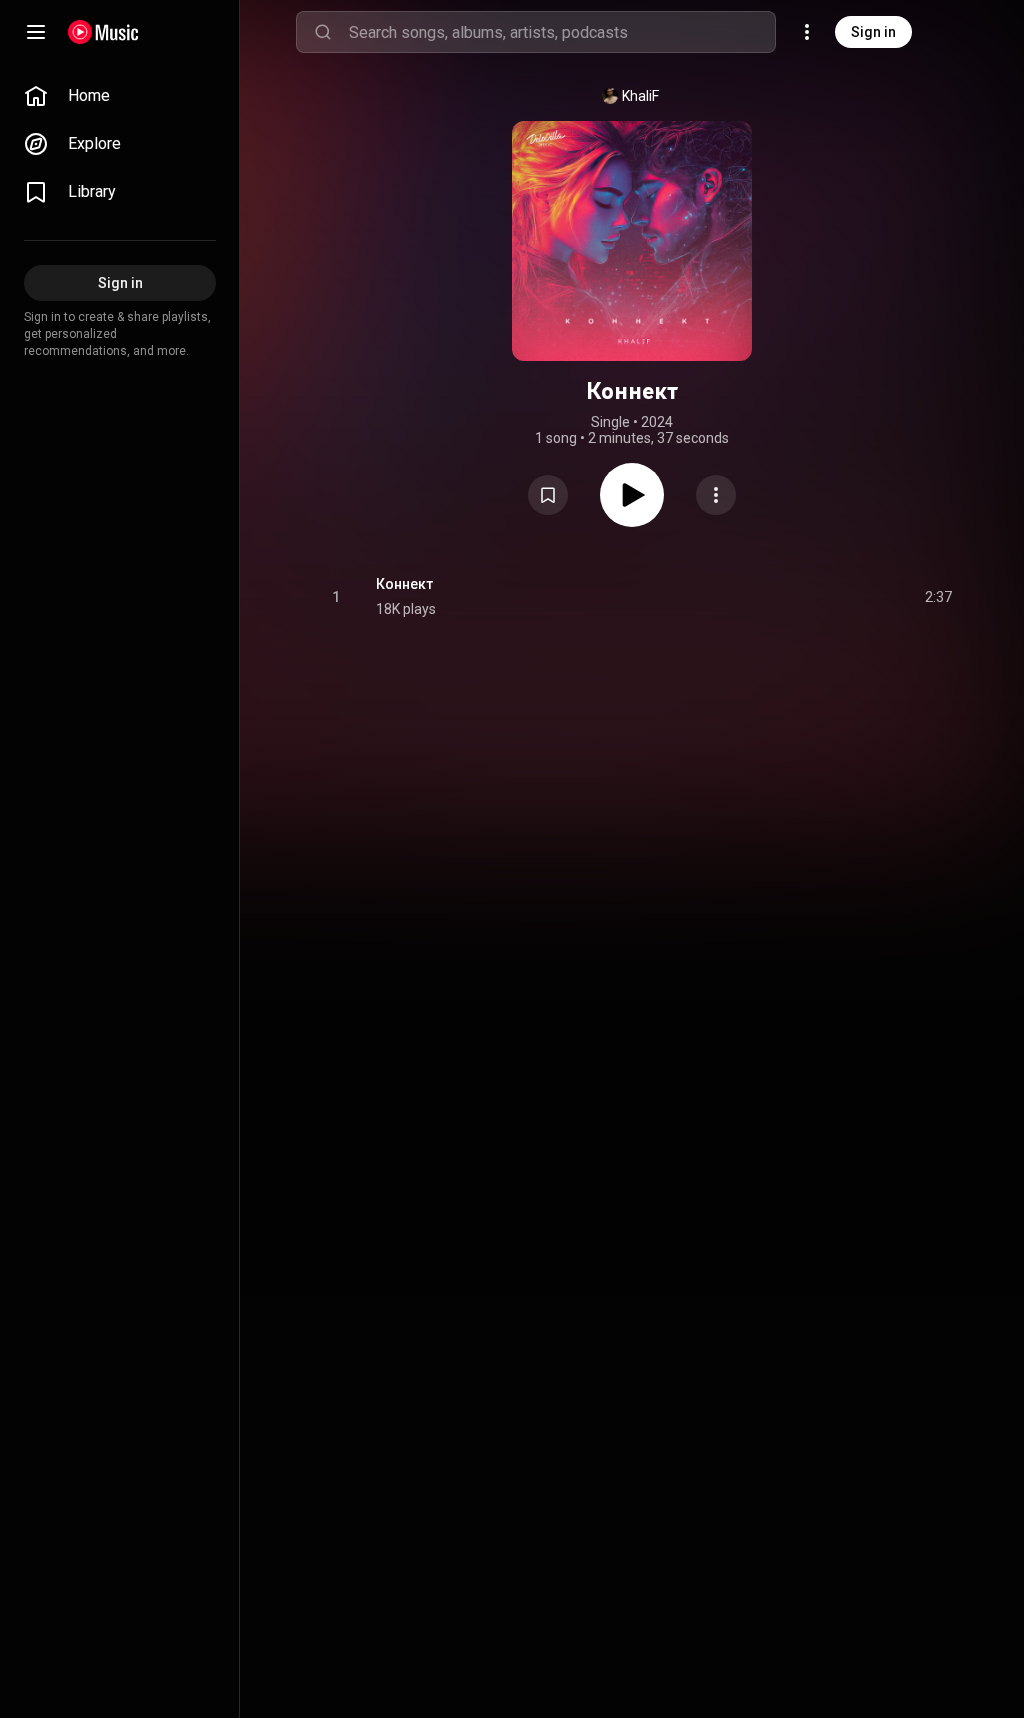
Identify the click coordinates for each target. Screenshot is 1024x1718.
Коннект (404, 584)
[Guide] (36, 32)
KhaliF (640, 96)
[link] (120, 96)
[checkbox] (938, 597)
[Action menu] (716, 495)
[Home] (103, 32)
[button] (548, 495)
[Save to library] (548, 495)
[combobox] (562, 32)
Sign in (873, 32)
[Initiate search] (323, 32)
